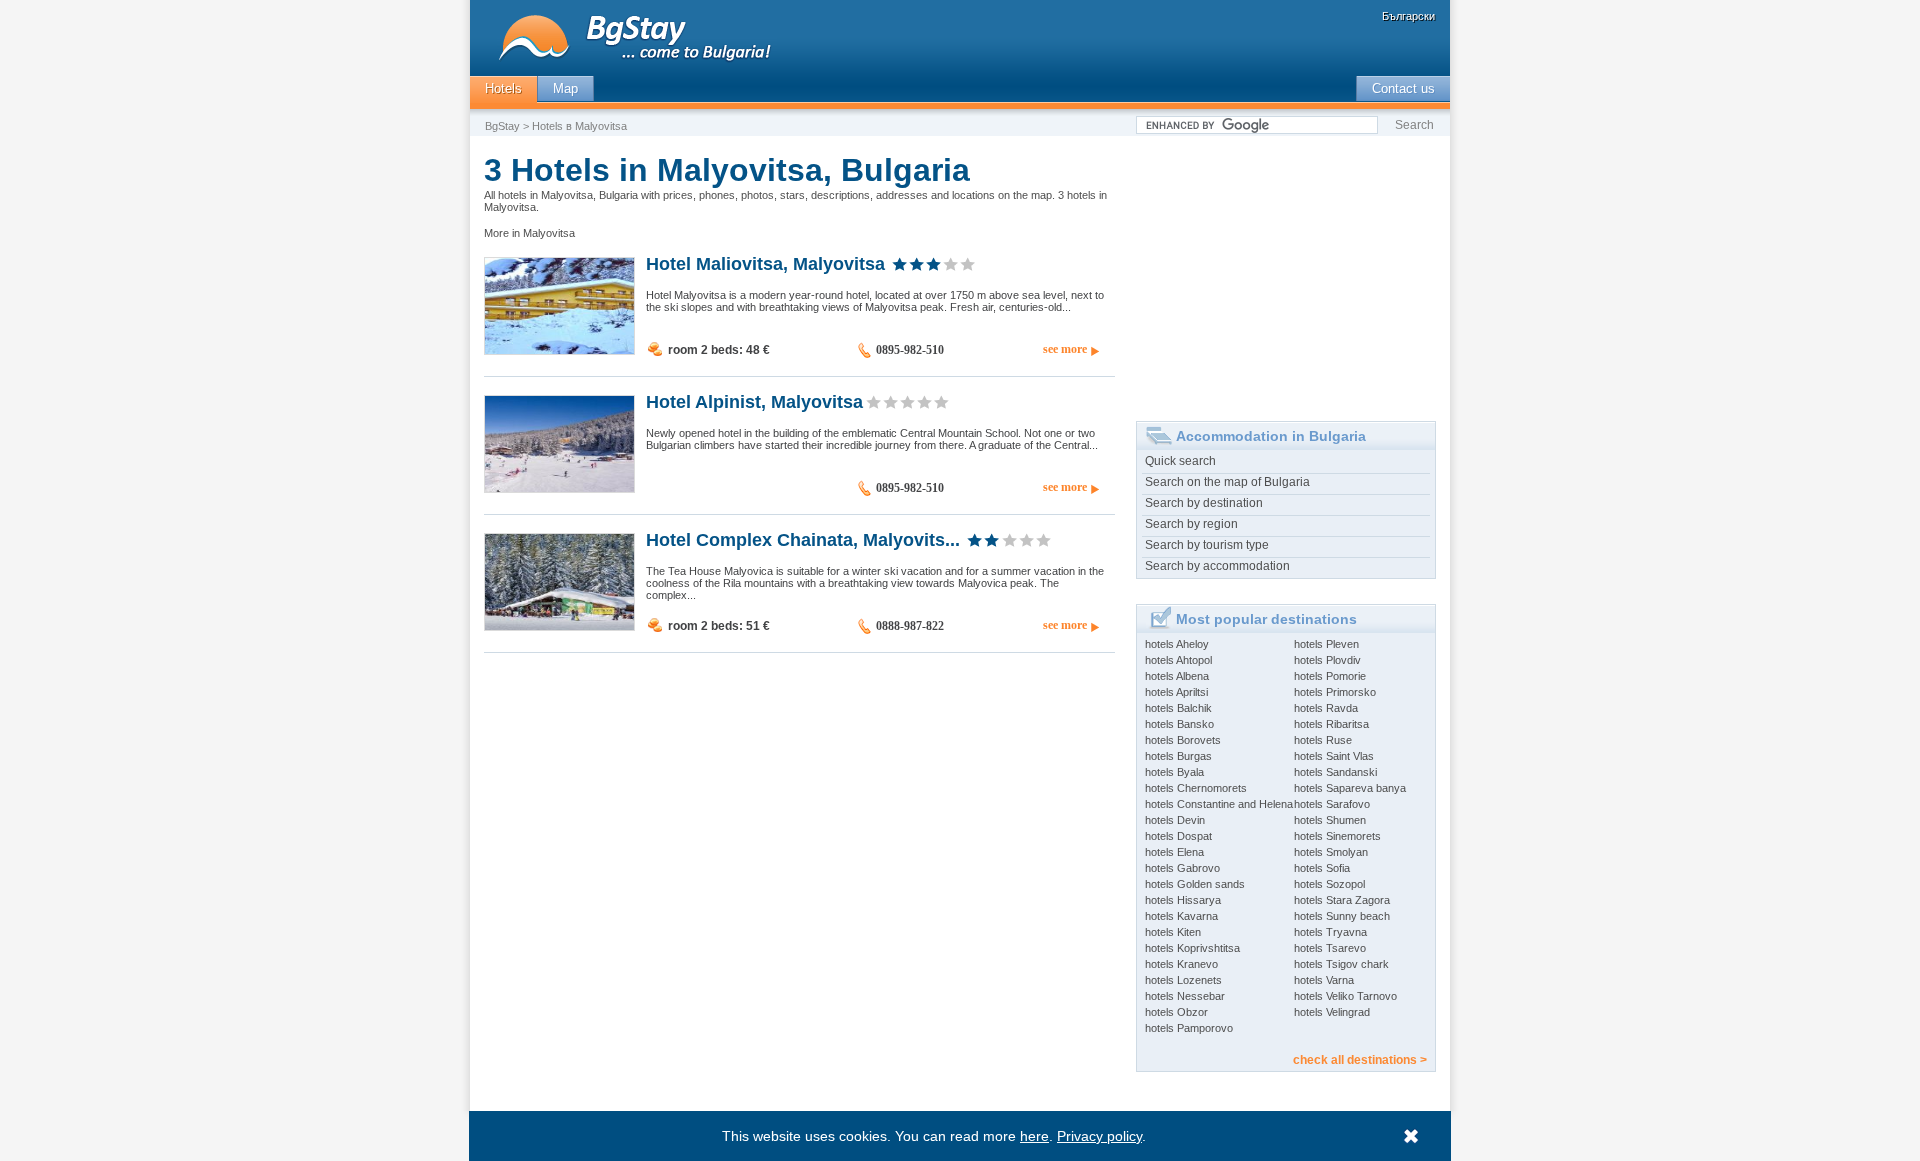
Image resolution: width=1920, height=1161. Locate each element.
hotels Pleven (1326, 644)
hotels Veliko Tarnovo (1345, 996)
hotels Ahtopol (1178, 660)
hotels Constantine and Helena (1219, 804)
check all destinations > (1360, 1060)
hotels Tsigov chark (1341, 964)
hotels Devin (1175, 820)
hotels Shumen (1330, 820)
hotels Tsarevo (1330, 948)
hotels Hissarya (1183, 900)
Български (1408, 16)
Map (565, 88)
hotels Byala (1174, 772)
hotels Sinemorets (1337, 836)
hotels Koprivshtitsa (1192, 948)
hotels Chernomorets (1196, 788)
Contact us (1403, 88)
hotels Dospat (1178, 836)
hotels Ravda (1326, 708)
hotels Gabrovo (1182, 868)
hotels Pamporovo (1189, 1028)
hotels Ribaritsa (1331, 724)
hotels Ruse (1323, 740)
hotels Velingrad (1332, 1012)
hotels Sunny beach (1342, 916)
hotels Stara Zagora (1342, 900)
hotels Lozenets (1183, 980)
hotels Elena (1174, 852)
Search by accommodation (1217, 566)
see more (1065, 349)
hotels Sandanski (1335, 772)
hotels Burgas (1178, 756)
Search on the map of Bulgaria (1227, 482)
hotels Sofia (1322, 868)
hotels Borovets (1183, 740)
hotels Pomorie (1330, 676)
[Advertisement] (1286, 271)
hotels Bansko (1179, 724)
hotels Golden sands (1195, 884)
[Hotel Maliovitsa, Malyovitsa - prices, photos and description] (559, 350)
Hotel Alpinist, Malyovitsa (754, 401)
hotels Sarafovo (1332, 804)
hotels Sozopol (1329, 884)
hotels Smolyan (1331, 852)
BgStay (502, 126)
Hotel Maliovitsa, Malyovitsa (765, 263)
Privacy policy (1099, 1136)
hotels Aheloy (1177, 644)
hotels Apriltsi (1176, 692)
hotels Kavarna (1181, 916)
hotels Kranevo (1181, 964)
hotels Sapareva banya (1350, 788)
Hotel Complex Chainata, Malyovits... (803, 539)
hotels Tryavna (1330, 932)
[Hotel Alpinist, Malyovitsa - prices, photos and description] (559, 488)
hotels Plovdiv (1327, 660)
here (1034, 1136)
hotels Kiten (1173, 932)
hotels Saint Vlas (1334, 756)
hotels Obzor (1176, 1012)
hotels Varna (1324, 980)
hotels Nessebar (1185, 996)
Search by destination (1204, 503)
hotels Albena (1177, 676)
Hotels (503, 88)
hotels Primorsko (1335, 692)
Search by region (1191, 524)
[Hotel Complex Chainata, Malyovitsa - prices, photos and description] (559, 626)
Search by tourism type (1207, 545)
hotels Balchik (1178, 708)
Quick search (1180, 461)
